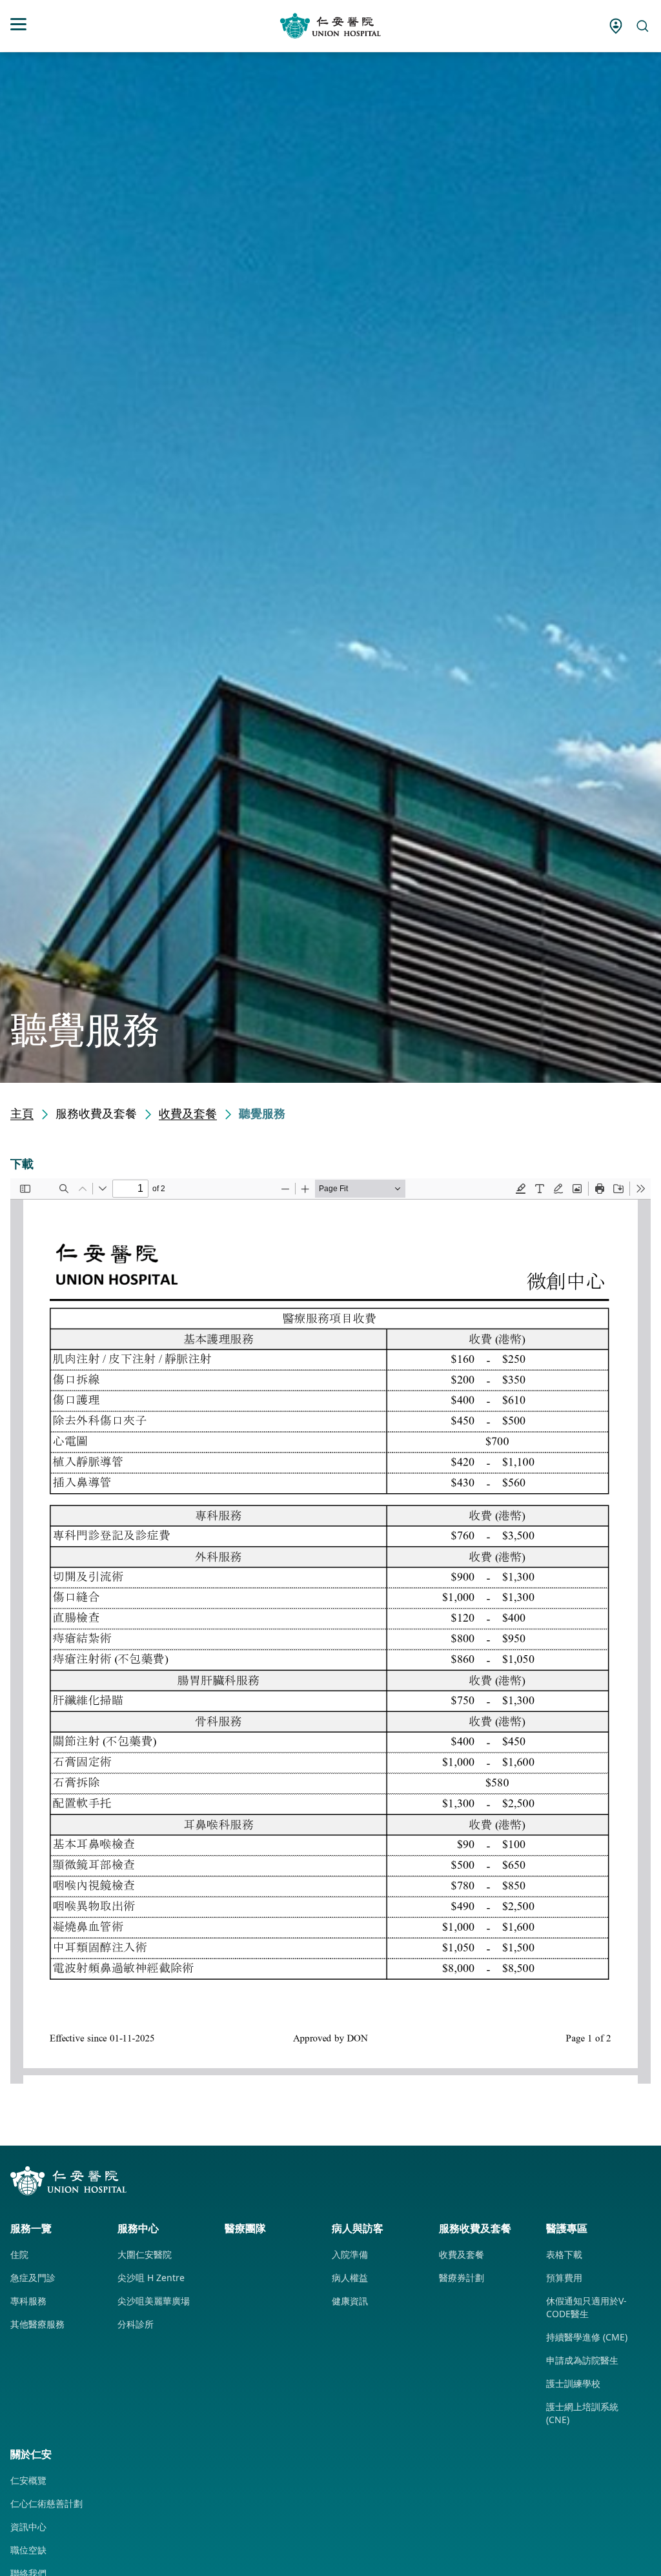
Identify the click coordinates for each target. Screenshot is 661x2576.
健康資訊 (350, 2301)
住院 (19, 2254)
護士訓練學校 (573, 2383)
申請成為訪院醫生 (582, 2360)
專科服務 (28, 2301)
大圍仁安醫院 (145, 2254)
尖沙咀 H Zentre (151, 2278)
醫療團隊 (245, 2228)
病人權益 (350, 2278)
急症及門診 (33, 2278)
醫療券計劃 (462, 2278)
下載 (22, 1163)
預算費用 (564, 2278)
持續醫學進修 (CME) (587, 2337)
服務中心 (138, 2228)
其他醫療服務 (37, 2324)
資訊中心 (28, 2527)
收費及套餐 (188, 1113)
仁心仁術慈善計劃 (46, 2503)
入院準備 (350, 2254)
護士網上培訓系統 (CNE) (582, 2413)
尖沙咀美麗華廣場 (154, 2301)
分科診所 (136, 2324)
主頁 (22, 1113)
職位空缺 (28, 2550)
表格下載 (564, 2254)
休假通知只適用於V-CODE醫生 (586, 2307)
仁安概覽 (28, 2480)
